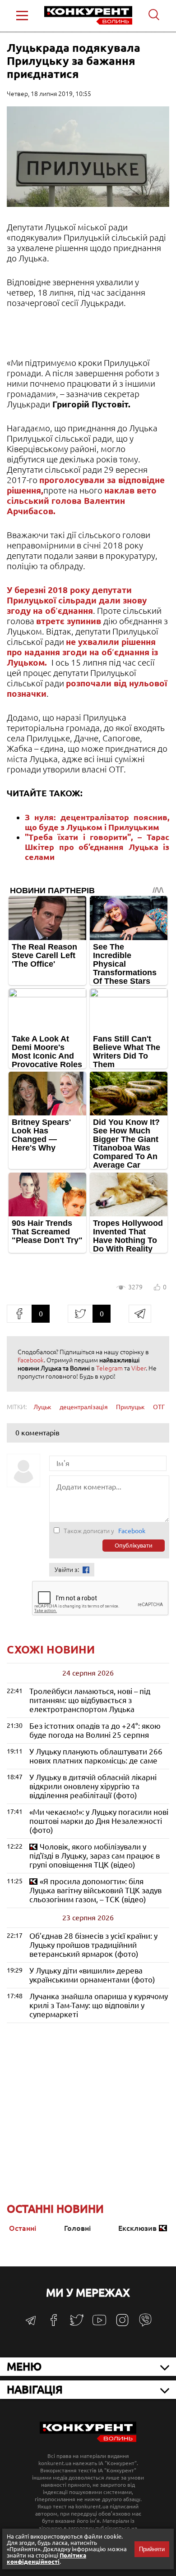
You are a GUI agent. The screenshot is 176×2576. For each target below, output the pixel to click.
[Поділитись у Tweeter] (80, 1314)
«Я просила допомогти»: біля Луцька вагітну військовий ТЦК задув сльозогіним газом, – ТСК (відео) (95, 1890)
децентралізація (84, 1407)
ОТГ (159, 1407)
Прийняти (152, 2549)
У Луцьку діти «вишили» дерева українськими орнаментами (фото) (92, 1975)
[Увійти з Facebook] (86, 1570)
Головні (77, 2228)
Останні (23, 2228)
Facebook (31, 1360)
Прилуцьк (130, 1407)
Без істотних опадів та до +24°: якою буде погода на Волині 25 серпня (95, 1730)
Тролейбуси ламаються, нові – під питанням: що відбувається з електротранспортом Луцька (90, 1700)
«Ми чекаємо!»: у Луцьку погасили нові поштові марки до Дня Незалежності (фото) (99, 1821)
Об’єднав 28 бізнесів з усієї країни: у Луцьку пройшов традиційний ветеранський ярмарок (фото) (93, 1945)
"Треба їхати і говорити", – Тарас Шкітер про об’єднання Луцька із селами (97, 847)
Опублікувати (134, 1546)
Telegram (109, 1368)
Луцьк (42, 1407)
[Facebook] (54, 2323)
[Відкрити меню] (22, 16)
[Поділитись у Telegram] (140, 1314)
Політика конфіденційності (46, 2558)
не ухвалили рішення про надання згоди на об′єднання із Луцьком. (82, 652)
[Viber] (145, 2324)
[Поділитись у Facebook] (19, 1314)
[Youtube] (99, 2325)
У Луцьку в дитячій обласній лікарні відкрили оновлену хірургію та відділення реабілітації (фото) (93, 1786)
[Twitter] (77, 2324)
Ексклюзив (137, 2228)
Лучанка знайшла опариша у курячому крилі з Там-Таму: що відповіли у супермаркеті (99, 2005)
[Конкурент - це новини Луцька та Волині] (88, 2440)
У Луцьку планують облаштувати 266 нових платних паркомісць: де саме (96, 1756)
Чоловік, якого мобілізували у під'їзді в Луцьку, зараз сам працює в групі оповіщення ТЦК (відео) (95, 1856)
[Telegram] (31, 2323)
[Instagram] (122, 2324)
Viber (139, 1368)
